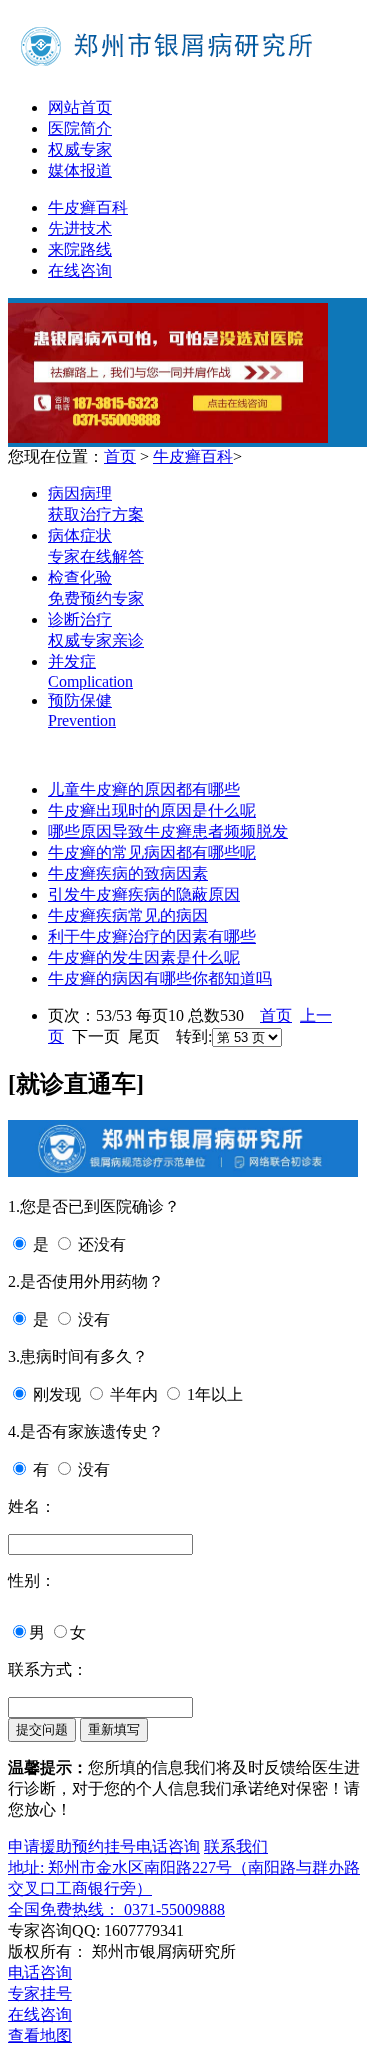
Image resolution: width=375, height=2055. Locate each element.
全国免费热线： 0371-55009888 (116, 1909)
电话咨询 (168, 1846)
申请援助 (40, 1846)
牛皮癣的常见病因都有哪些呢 (152, 852)
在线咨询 (80, 270)
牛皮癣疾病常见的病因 (128, 915)
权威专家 (80, 149)
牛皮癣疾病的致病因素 (128, 873)
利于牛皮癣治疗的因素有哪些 (152, 936)
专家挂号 (40, 1993)
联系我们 (236, 1846)
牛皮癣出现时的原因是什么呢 (152, 810)
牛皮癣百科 (88, 207)
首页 (120, 456)
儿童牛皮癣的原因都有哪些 (144, 789)
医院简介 (80, 128)
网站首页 (80, 107)
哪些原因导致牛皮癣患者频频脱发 (168, 831)
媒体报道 (80, 170)
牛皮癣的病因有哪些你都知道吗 (160, 978)
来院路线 (80, 249)
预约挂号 (104, 1846)
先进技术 (80, 228)
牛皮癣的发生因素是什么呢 (144, 957)
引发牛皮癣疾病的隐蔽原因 (144, 894)
